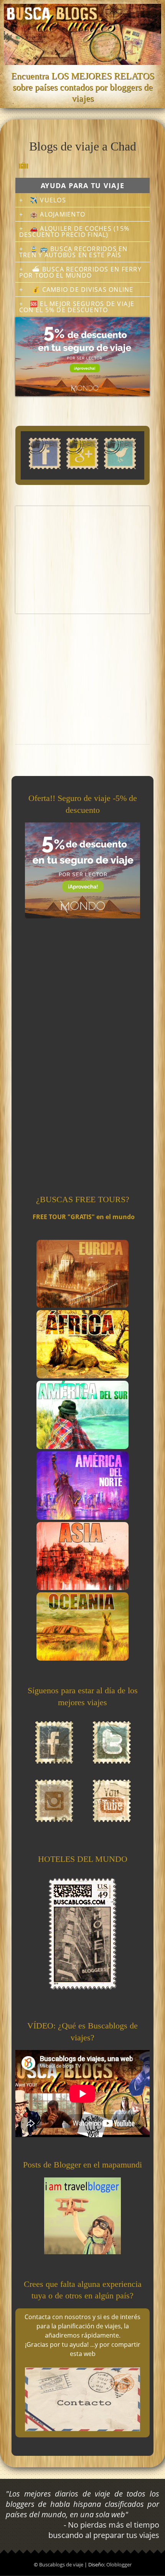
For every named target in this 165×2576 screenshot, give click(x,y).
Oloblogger (119, 2564)
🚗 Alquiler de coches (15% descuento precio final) (74, 232)
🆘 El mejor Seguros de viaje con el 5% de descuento (77, 307)
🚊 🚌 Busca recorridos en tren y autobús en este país (73, 252)
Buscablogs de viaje (62, 2564)
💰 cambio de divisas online (82, 290)
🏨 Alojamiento (58, 214)
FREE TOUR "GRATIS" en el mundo (84, 1217)
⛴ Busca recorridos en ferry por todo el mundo (80, 272)
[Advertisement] (82, 560)
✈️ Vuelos (48, 200)
